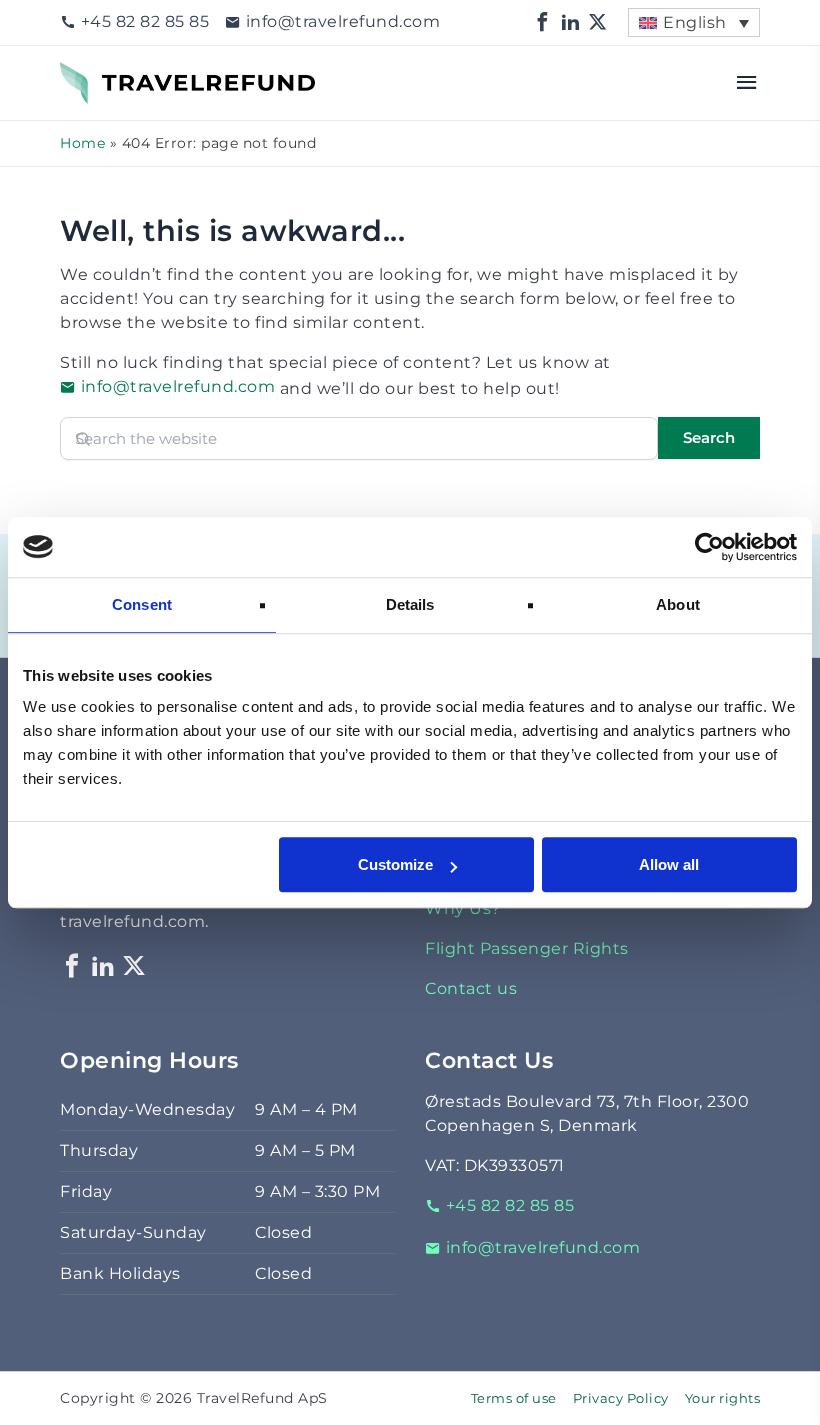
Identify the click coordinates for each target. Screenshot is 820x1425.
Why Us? (463, 908)
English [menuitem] (695, 22)
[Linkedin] (571, 22)
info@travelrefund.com (343, 21)
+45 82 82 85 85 (145, 21)
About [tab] (678, 604)
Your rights (723, 1398)
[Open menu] (747, 83)
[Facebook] (543, 22)
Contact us (471, 988)
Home (82, 143)
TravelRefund (116, 73)
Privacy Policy (621, 1398)
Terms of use (514, 1398)
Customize (395, 864)
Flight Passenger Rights (527, 948)
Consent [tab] (142, 604)
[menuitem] (694, 22)
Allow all (669, 864)
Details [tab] (410, 604)
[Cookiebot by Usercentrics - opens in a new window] (709, 547)
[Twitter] (598, 22)
